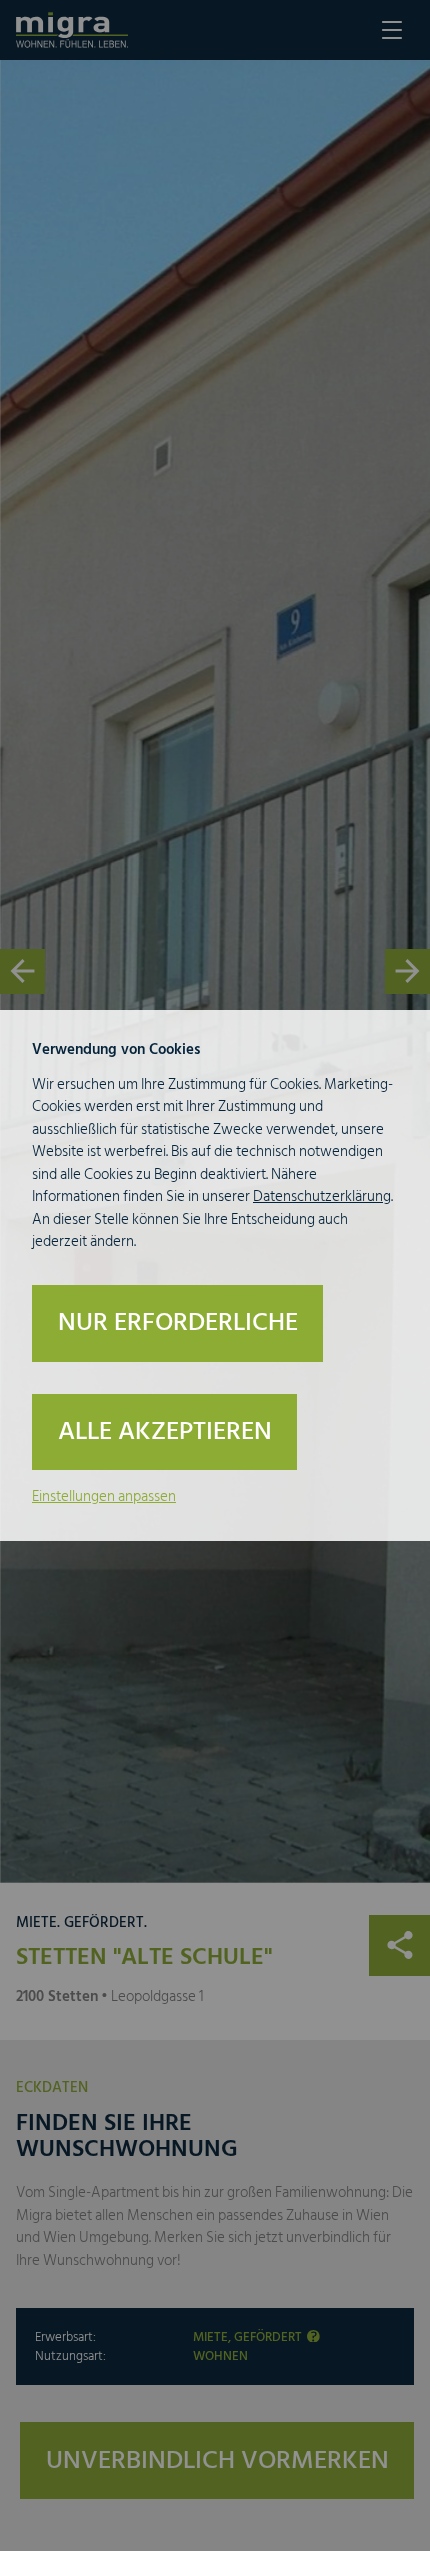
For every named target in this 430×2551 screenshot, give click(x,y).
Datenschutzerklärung (322, 1196)
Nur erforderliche (178, 1322)
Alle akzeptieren (165, 1431)
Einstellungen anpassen (104, 1496)
